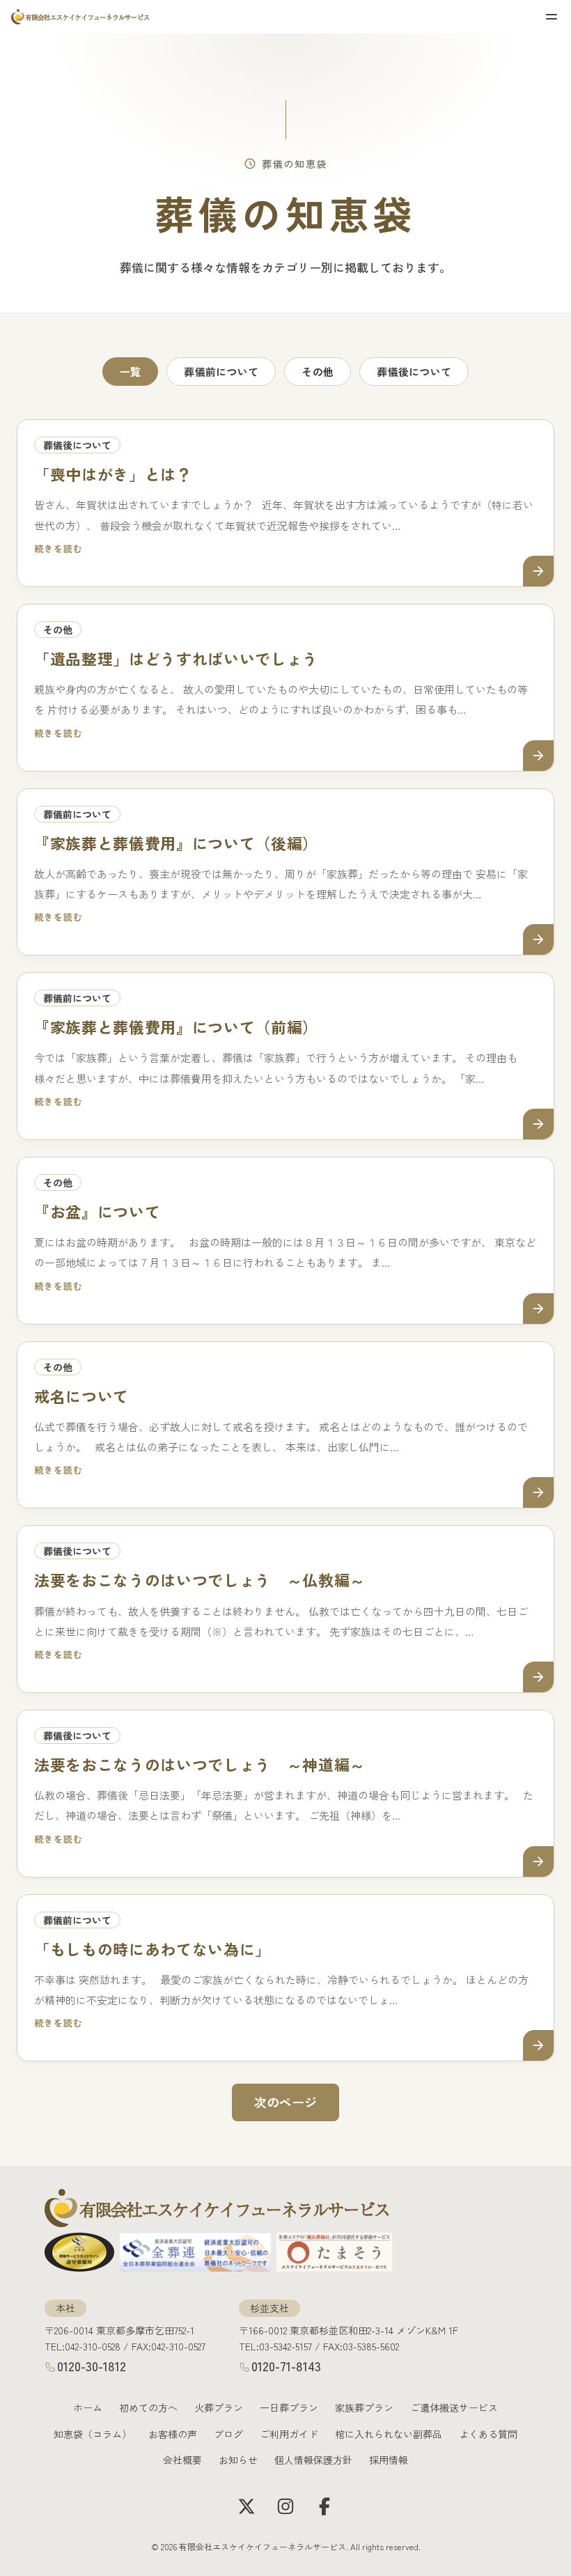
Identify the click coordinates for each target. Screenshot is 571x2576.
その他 (318, 372)
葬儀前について (221, 372)
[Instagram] (285, 2506)
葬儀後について (414, 372)
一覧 (131, 372)
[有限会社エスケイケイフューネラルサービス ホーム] (81, 17)
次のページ (285, 2102)
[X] (247, 2506)
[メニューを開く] (552, 17)
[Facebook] (324, 2506)
